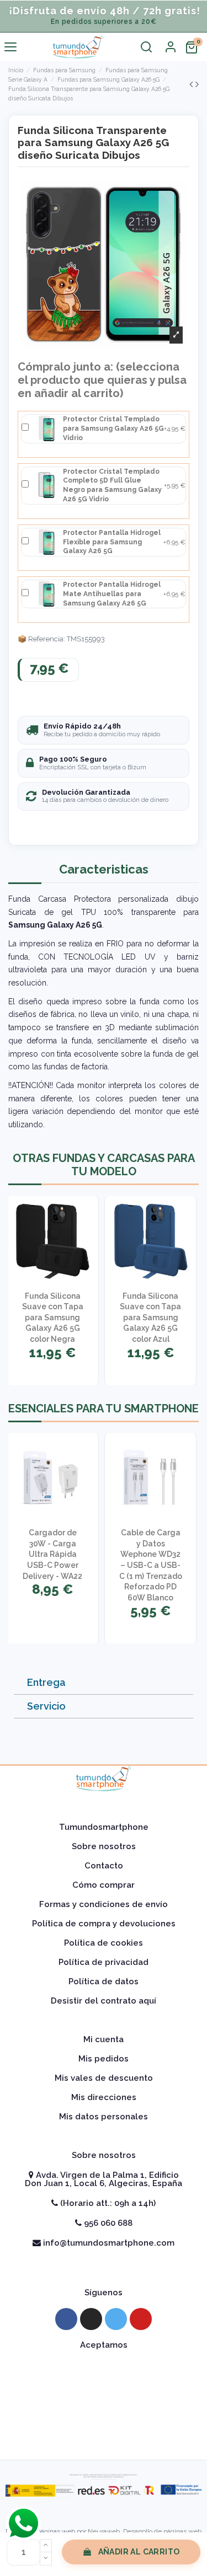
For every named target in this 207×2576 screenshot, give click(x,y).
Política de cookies (104, 1943)
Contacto (104, 1866)
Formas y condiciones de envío (104, 1904)
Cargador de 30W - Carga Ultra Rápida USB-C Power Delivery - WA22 (52, 1554)
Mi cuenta (104, 2039)
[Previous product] (192, 84)
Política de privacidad (104, 1962)
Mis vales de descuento (104, 2078)
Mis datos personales (104, 2117)
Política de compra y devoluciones (104, 1924)
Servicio (46, 1706)
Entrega (46, 1682)
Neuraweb (104, 2531)
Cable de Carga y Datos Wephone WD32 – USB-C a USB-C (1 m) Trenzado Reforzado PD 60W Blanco (151, 1565)
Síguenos (104, 2293)
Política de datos (104, 1981)
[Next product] (197, 84)
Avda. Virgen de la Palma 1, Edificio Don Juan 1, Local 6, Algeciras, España (104, 2179)
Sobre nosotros (104, 1846)
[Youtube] (141, 2319)
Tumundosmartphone (104, 1827)
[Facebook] (66, 2319)
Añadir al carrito (139, 2552)
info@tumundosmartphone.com (108, 2243)
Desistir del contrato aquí (104, 2001)
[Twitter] (116, 2319)
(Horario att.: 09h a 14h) (107, 2203)
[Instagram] (91, 2319)
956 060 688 (107, 2223)
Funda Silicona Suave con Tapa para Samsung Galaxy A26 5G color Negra (53, 1318)
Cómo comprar (104, 1885)
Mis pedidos (104, 2059)
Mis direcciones (104, 2097)
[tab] (104, 1683)
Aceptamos (104, 2345)
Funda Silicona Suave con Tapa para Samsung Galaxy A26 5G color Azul (150, 1318)
